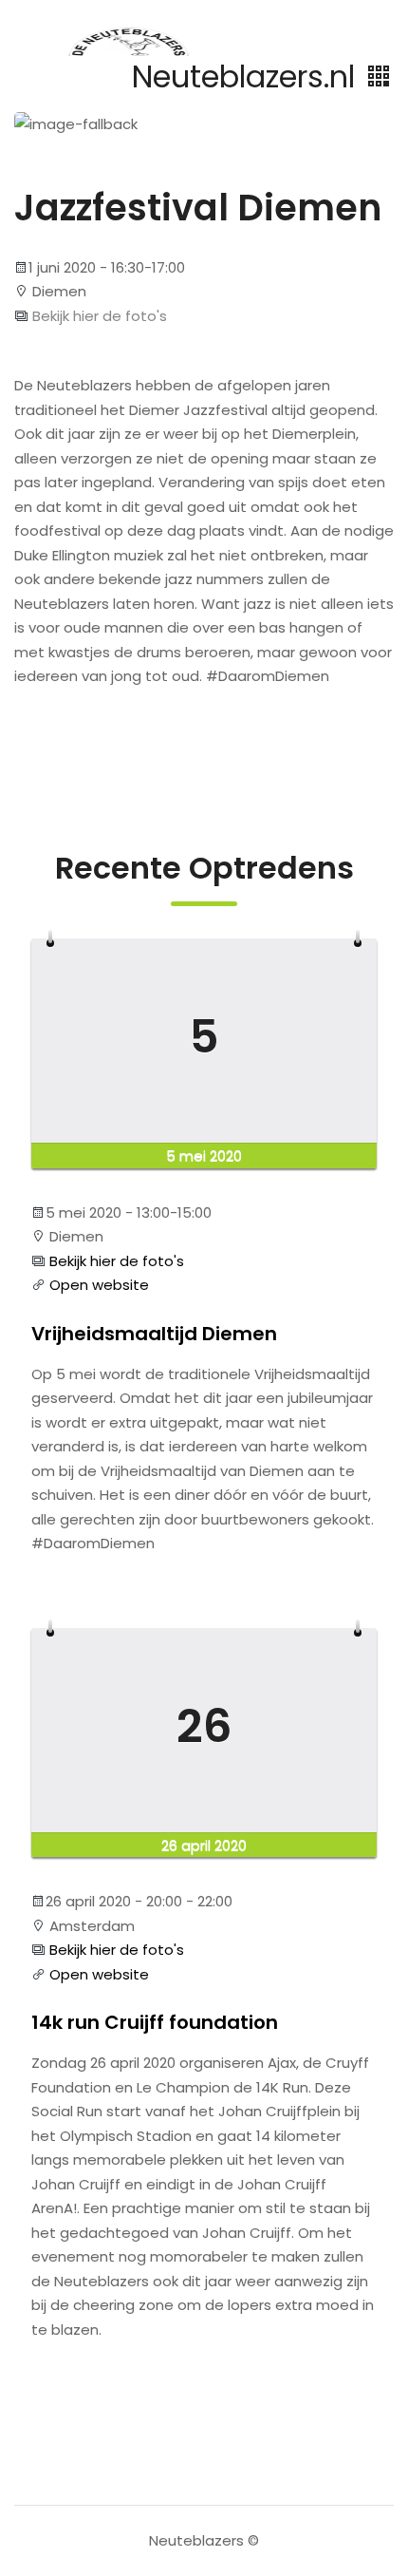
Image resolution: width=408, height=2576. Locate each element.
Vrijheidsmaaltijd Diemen (154, 1334)
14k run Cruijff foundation (155, 2022)
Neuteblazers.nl (248, 76)
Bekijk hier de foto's (98, 316)
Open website (97, 1285)
